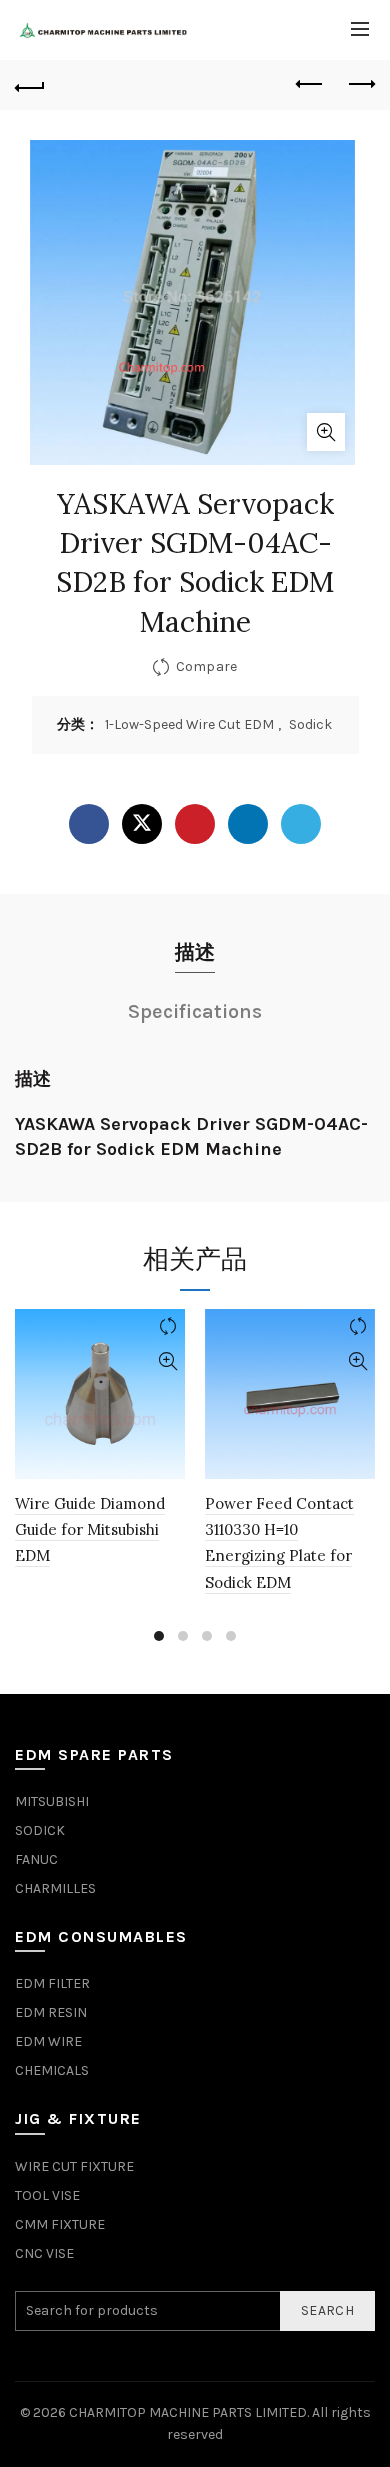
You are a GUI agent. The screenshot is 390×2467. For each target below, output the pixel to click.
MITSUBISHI (52, 1801)
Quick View (167, 1361)
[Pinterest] (195, 824)
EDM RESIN (51, 2012)
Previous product (310, 85)
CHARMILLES (55, 1888)
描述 (195, 952)
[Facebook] (89, 824)
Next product (360, 85)
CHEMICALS (52, 2070)
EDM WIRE (48, 2041)
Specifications (195, 1011)
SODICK (40, 1830)
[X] (142, 824)
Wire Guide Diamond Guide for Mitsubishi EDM (90, 1530)
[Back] (30, 85)
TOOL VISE (47, 2195)
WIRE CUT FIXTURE (74, 2166)
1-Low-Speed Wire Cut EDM (189, 724)
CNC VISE (44, 2253)
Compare (206, 666)
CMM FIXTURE (60, 2224)
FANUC (36, 1859)
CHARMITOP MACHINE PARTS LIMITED (188, 2412)
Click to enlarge (326, 432)
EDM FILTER (52, 1983)
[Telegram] (301, 824)
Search (327, 2310)
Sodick (310, 724)
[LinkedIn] (248, 824)
